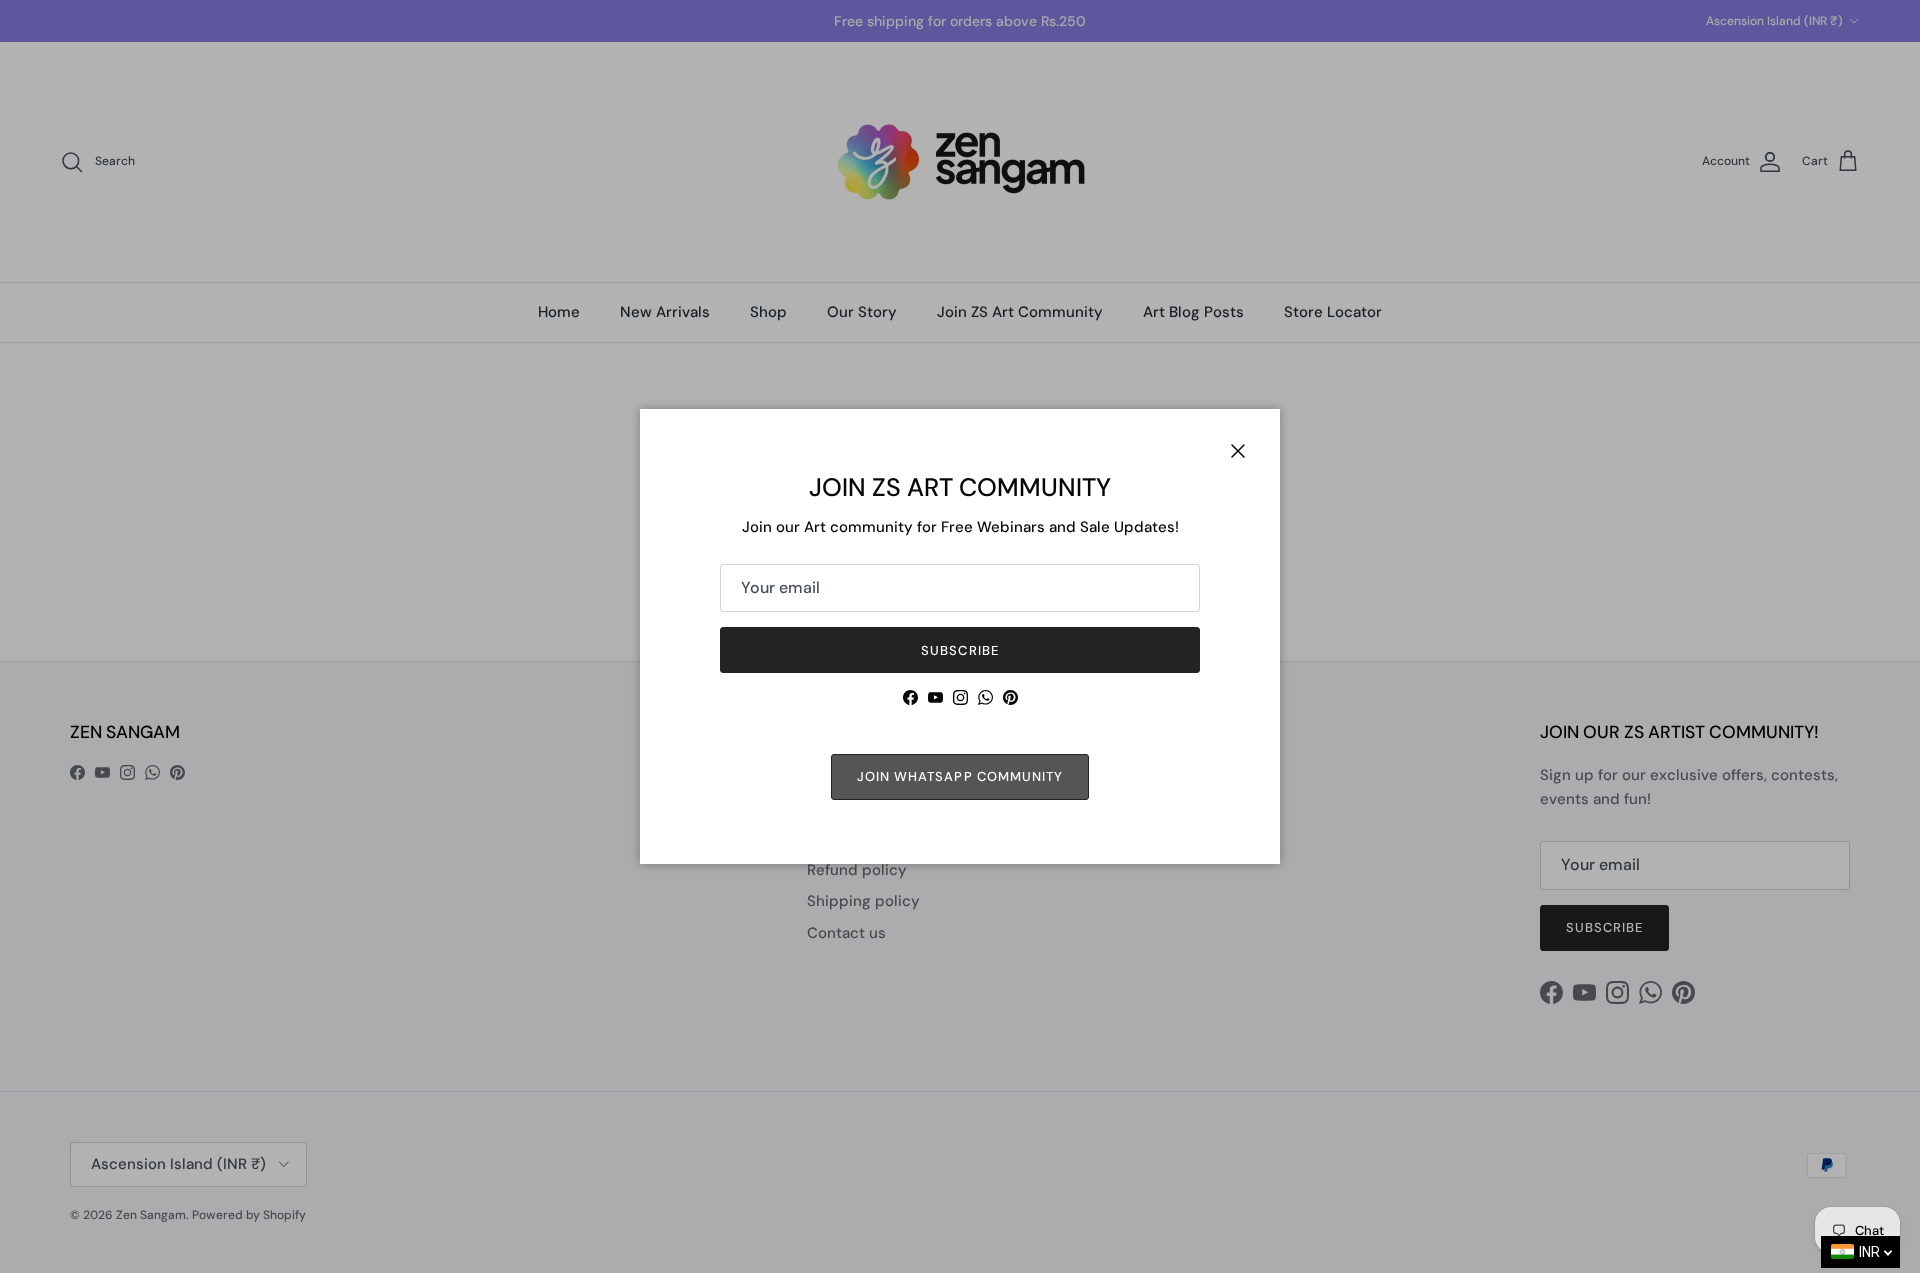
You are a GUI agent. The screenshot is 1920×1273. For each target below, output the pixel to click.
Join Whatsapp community (960, 776)
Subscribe (959, 650)
